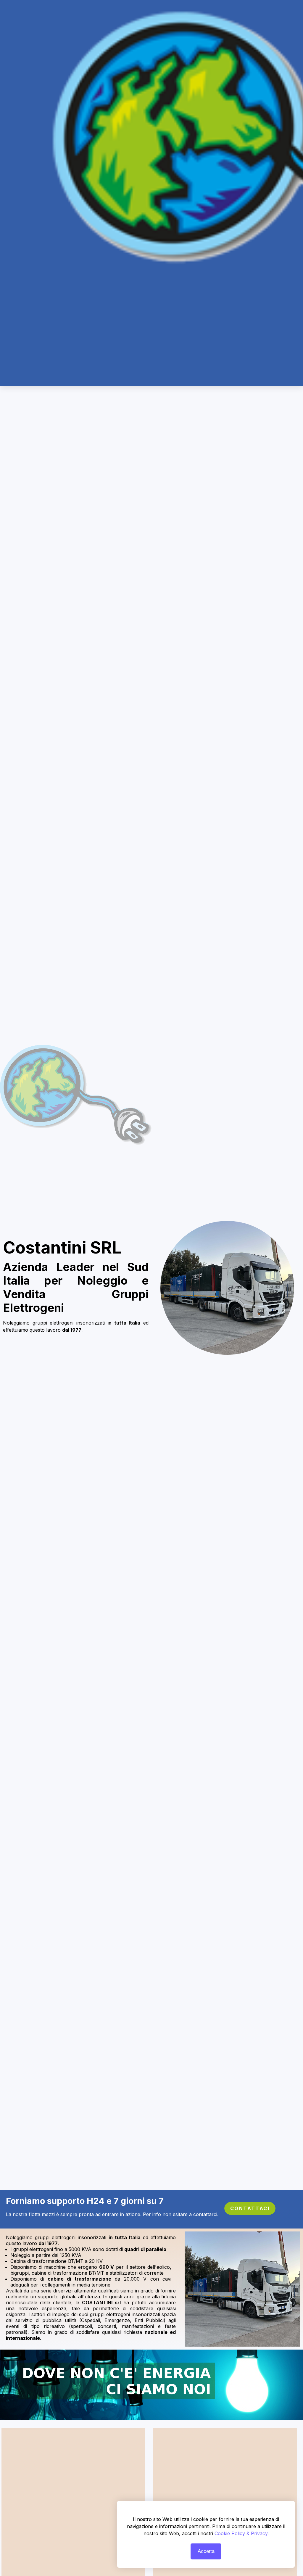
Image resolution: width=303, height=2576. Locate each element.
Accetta (206, 2551)
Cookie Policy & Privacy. (242, 2533)
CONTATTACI (250, 2208)
